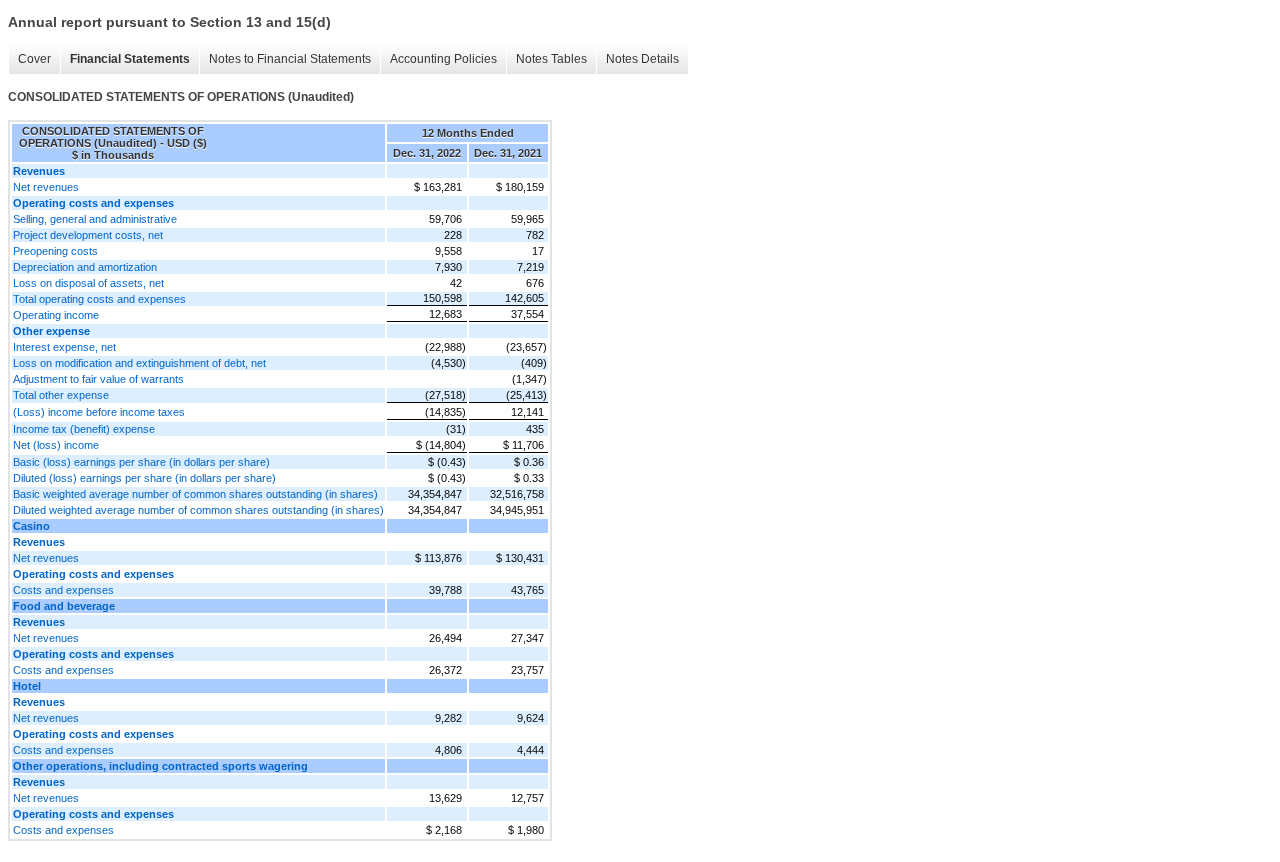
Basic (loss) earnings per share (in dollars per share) (141, 462)
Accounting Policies (443, 59)
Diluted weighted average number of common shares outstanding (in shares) (198, 510)
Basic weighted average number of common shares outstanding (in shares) (195, 494)
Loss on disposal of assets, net (88, 283)
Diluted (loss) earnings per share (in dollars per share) (144, 478)
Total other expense (61, 395)
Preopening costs (55, 251)
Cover (34, 59)
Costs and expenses (63, 590)
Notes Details (642, 59)
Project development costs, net (88, 235)
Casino (31, 526)
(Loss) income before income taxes (99, 412)
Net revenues (46, 187)
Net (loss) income (56, 445)
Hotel (27, 686)
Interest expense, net (64, 347)
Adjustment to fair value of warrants (98, 379)
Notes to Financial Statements (290, 59)
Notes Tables (551, 59)
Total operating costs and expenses (99, 299)
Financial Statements (130, 59)
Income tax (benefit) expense (84, 429)
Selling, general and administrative (95, 219)
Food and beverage (64, 606)
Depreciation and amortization (85, 267)
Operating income (56, 315)
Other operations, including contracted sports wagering (160, 766)
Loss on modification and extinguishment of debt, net (139, 363)
